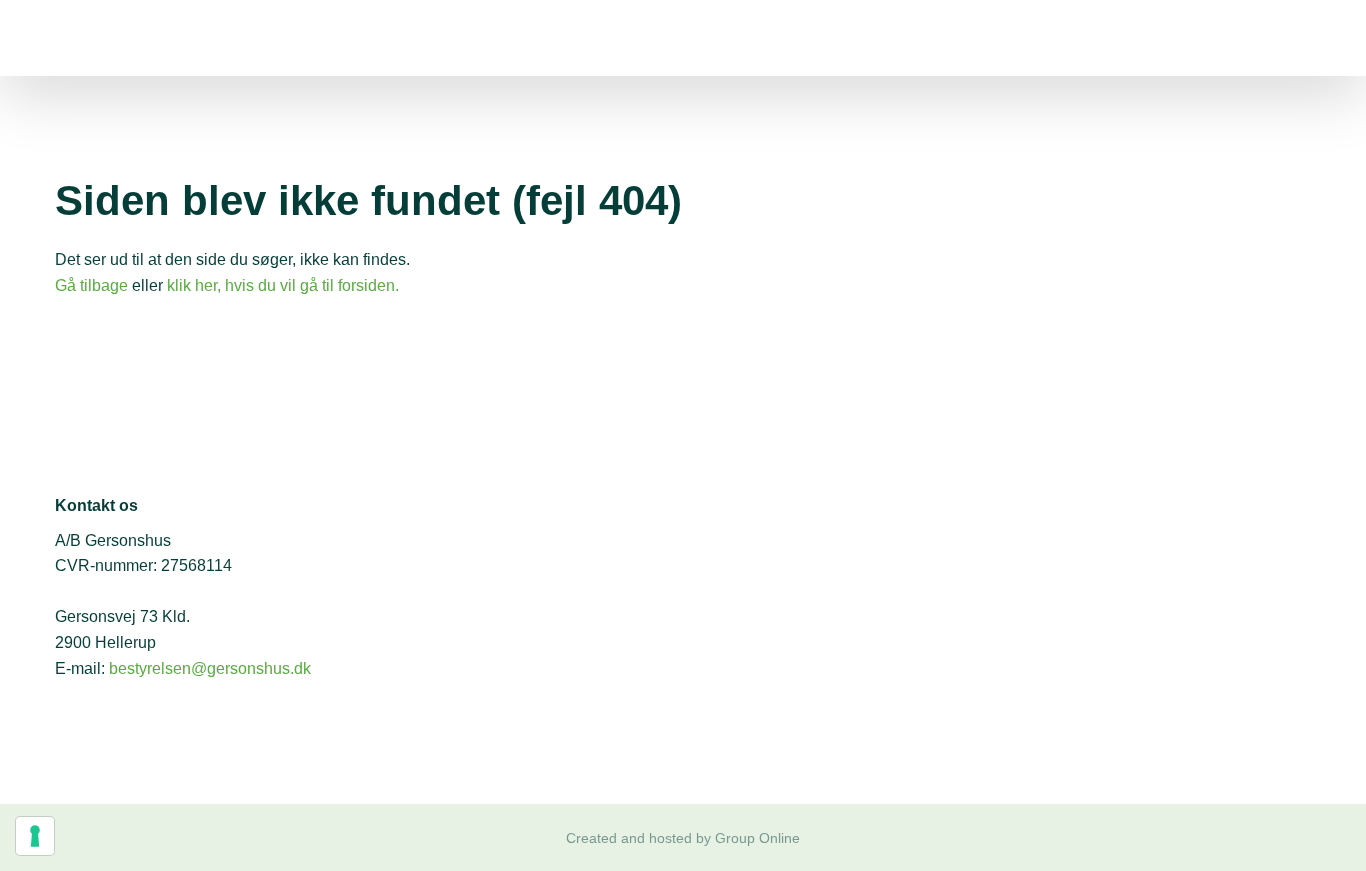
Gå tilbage (91, 285)
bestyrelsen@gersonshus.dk (210, 668)
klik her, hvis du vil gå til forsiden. (283, 285)
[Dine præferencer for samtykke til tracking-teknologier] (35, 836)
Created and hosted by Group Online (683, 838)
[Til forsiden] (180, 38)
